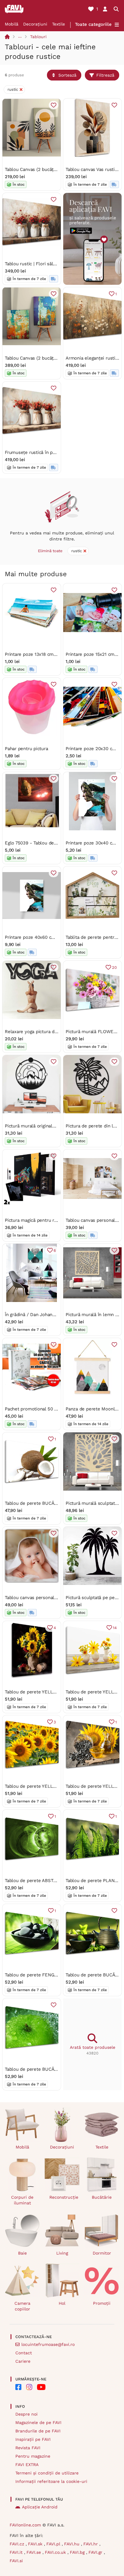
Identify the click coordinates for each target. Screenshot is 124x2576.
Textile (59, 24)
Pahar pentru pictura (26, 749)
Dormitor (102, 2253)
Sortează (67, 75)
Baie (22, 2253)
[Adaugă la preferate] (54, 105)
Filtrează (105, 75)
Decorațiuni (35, 24)
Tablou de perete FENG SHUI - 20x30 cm (49, 1975)
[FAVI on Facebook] (18, 2387)
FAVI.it (17, 2552)
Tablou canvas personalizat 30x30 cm (44, 1598)
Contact (24, 2353)
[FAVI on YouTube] (41, 2387)
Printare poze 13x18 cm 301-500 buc (43, 654)
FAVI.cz (18, 2544)
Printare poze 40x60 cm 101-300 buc (43, 937)
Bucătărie (102, 2197)
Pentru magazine (33, 2456)
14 (115, 1628)
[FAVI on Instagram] (29, 2387)
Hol (62, 2303)
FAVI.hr (91, 2544)
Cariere (23, 2361)
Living (62, 2253)
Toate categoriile (93, 24)
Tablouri (38, 37)
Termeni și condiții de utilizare (47, 2473)
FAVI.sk (36, 2544)
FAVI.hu (73, 2544)
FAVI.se (34, 2552)
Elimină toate (50, 551)
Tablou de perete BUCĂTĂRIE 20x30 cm (47, 1503)
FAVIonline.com (25, 2525)
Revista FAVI (28, 2448)
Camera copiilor (22, 2306)
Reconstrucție (64, 2197)
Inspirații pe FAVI (33, 2439)
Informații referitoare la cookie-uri (51, 2481)
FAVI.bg (78, 2552)
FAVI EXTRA (27, 2465)
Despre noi (26, 2414)
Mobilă (12, 24)
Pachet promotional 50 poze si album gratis (51, 1409)
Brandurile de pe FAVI (38, 2431)
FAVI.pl (54, 2544)
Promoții (102, 2303)
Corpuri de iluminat (22, 2200)
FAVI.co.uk (56, 2552)
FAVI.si (16, 2561)
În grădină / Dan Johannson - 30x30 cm (47, 1315)
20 (114, 967)
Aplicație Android (40, 2507)
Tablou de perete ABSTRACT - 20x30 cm (48, 1881)
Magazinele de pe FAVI (38, 2422)
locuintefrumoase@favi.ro (48, 2344)
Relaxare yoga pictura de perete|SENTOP (48, 1032)
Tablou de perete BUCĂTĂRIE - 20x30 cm (49, 2069)
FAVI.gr (96, 2552)
